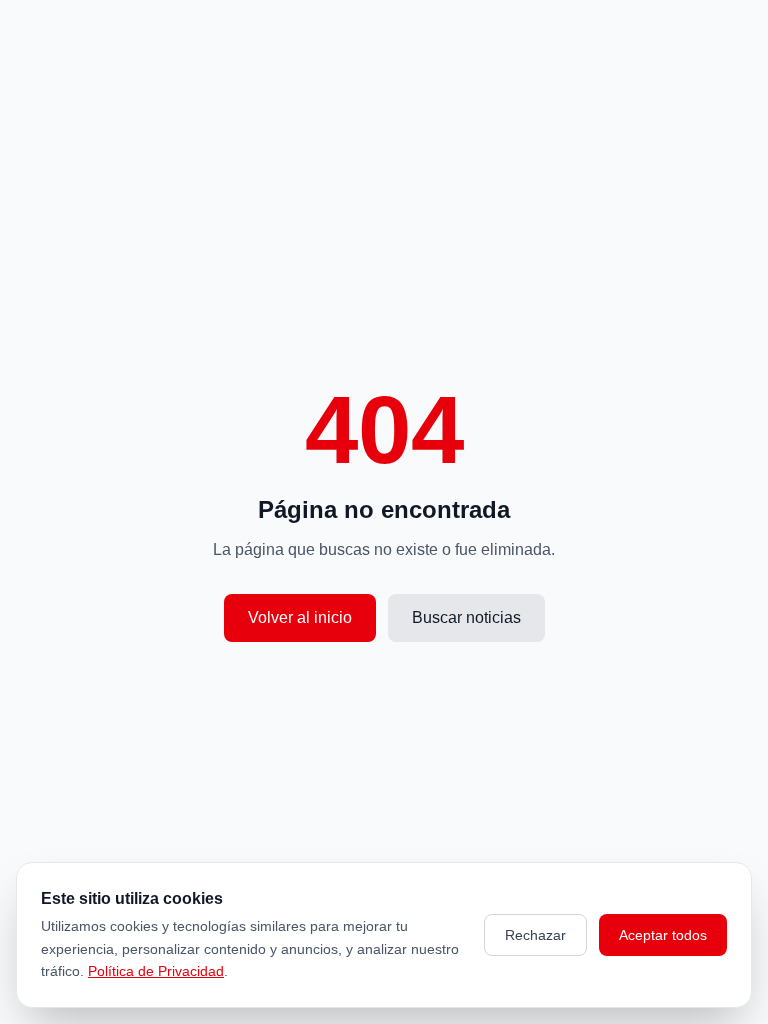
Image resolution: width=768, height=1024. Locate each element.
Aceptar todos (663, 935)
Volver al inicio (300, 617)
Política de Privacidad (156, 971)
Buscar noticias (466, 617)
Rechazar (535, 935)
